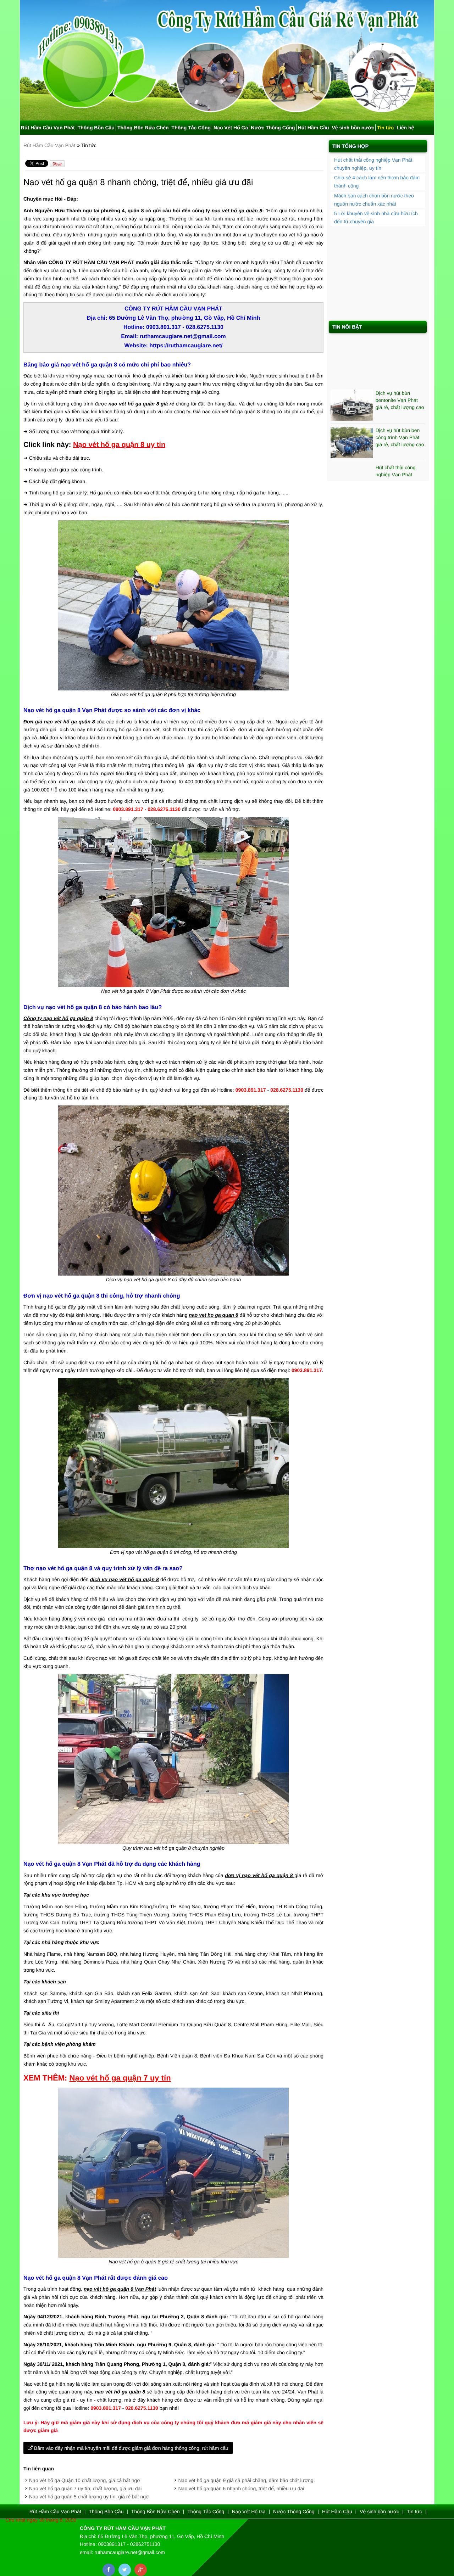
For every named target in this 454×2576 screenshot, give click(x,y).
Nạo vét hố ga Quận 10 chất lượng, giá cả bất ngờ (85, 2480)
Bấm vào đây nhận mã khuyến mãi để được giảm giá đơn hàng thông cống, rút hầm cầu (131, 2448)
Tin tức (385, 128)
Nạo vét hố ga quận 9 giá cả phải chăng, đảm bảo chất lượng (246, 2480)
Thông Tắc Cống (191, 128)
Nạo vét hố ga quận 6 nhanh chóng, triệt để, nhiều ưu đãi (241, 2488)
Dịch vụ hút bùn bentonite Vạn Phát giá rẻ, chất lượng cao (400, 372)
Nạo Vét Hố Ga (231, 128)
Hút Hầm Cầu (314, 128)
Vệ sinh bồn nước (353, 128)
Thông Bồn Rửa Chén (143, 128)
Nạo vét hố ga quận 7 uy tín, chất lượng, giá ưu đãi (85, 2488)
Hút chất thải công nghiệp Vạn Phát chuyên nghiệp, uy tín (399, 446)
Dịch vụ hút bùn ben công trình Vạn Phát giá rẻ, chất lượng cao (400, 409)
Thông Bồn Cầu (96, 128)
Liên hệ (405, 128)
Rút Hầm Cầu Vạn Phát (48, 128)
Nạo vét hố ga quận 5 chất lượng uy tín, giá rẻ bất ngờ (89, 2497)
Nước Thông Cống (273, 128)
